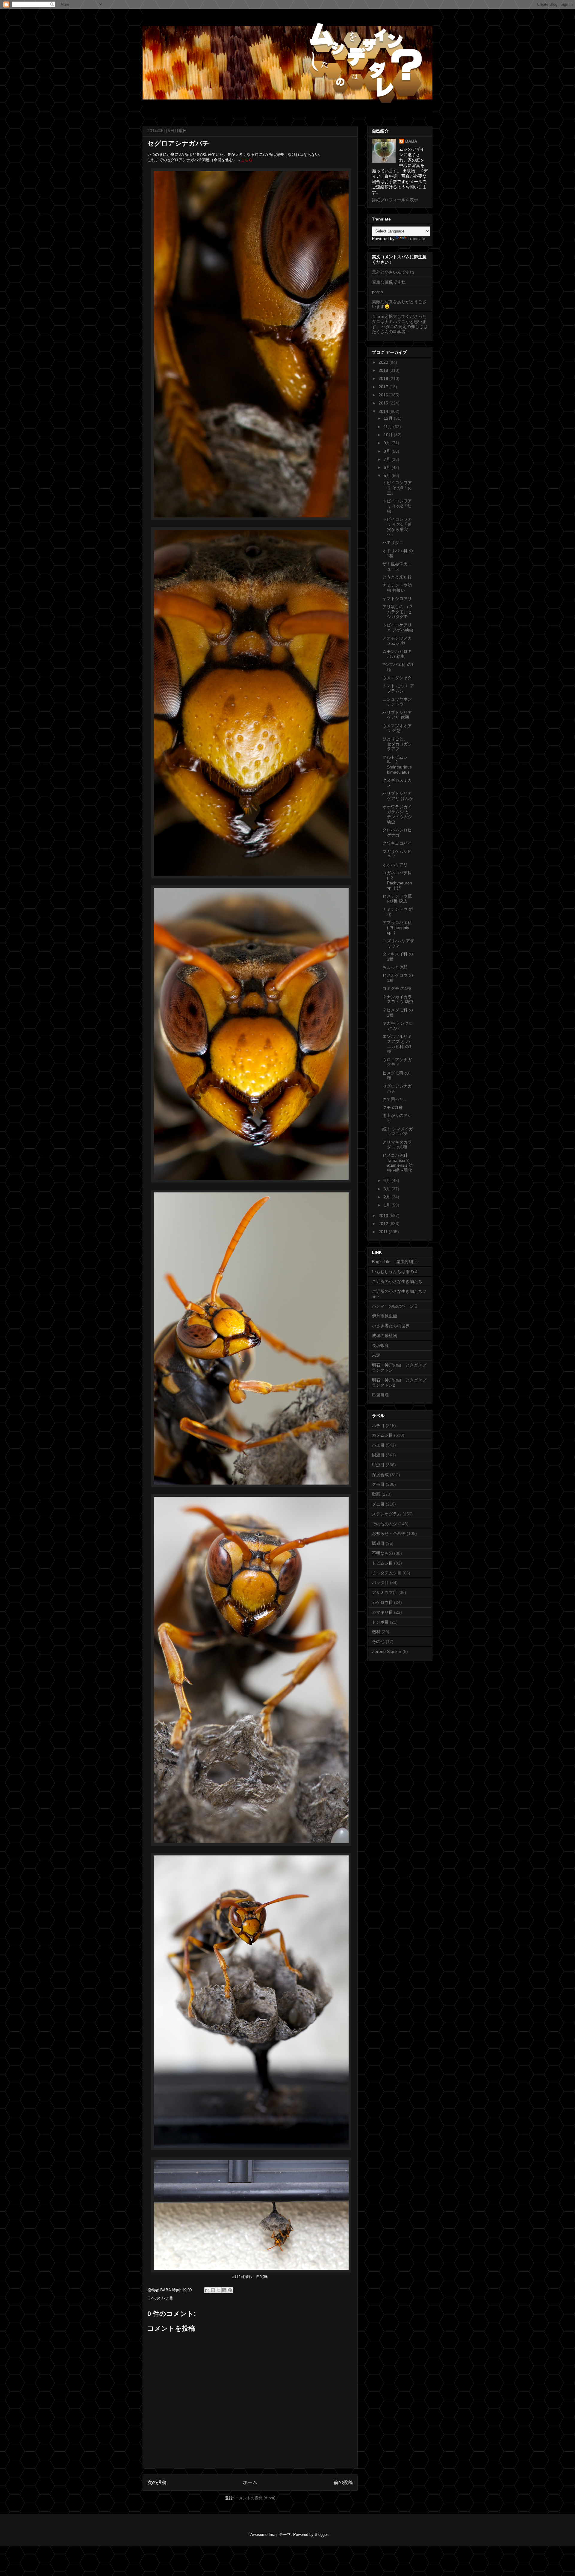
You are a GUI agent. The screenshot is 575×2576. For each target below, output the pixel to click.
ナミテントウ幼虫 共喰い (397, 588)
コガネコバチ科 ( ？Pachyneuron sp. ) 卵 (397, 880)
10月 (389, 435)
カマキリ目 (382, 1612)
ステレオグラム (387, 1514)
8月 (388, 451)
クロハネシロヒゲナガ (397, 832)
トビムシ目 (382, 1563)
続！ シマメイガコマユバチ (398, 1131)
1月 (388, 1205)
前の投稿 (343, 2482)
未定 (376, 1355)
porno (377, 292)
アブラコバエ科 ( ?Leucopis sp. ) (397, 928)
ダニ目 (378, 1504)
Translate (416, 238)
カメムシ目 (382, 1435)
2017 (384, 387)
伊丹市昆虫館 (385, 1316)
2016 (384, 395)
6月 (388, 467)
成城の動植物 (385, 1336)
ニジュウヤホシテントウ (397, 702)
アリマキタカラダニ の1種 (397, 1145)
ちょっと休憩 (395, 967)
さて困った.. (394, 1099)
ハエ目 (378, 1445)
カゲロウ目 (382, 1602)
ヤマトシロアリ (397, 599)
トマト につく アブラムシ (398, 688)
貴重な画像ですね (389, 282)
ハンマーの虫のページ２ (395, 1306)
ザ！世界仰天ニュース (397, 566)
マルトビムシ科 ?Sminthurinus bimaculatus (397, 765)
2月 (388, 1197)
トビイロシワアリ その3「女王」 (397, 488)
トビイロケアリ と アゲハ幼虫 (398, 628)
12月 (389, 418)
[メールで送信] (207, 2290)
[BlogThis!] (213, 2290)
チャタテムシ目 (387, 1573)
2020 (384, 362)
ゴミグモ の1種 (397, 988)
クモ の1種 (393, 1107)
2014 (384, 411)
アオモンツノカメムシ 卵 (397, 641)
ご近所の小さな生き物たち (397, 1281)
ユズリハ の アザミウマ (398, 943)
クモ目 (378, 1484)
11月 (388, 427)
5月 (388, 475)
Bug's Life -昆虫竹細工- (395, 1262)
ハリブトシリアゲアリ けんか (398, 796)
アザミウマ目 (385, 1592)
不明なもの (382, 1553)
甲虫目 (378, 1465)
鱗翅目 (378, 1455)
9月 (388, 443)
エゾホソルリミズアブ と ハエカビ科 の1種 (397, 1044)
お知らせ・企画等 (389, 1533)
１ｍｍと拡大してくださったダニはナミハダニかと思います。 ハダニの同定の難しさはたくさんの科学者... (400, 324)
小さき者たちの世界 (391, 1326)
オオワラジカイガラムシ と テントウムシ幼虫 (397, 814)
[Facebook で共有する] (224, 2290)
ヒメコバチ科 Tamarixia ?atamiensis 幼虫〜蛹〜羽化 (398, 1163)
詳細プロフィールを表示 (395, 200)
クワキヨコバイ (397, 843)
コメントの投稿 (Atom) (255, 2498)
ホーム (250, 2482)
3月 (388, 1189)
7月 (388, 459)
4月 (388, 1180)
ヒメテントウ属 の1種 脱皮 (397, 899)
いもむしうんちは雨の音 (395, 1272)
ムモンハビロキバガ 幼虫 (397, 654)
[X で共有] (219, 2290)
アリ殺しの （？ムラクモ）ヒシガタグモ (398, 612)
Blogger (321, 2535)
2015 (384, 403)
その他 (378, 1642)
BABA (411, 141)
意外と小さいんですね (393, 272)
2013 (384, 1215)
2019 (384, 370)
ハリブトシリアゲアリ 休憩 (397, 715)
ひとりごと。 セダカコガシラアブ (397, 744)
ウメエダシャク (397, 678)
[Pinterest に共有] (230, 2290)
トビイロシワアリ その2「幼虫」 (397, 506)
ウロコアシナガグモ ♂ (397, 1062)
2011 (384, 1232)
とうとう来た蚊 (397, 577)
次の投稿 (157, 2482)
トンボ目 (380, 1622)
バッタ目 (380, 1583)
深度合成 (380, 1475)
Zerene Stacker (387, 1651)
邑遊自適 (380, 1395)
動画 (376, 1494)
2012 (384, 1224)
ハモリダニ (393, 543)
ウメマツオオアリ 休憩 (397, 728)
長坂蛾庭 (380, 1346)
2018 (384, 378)
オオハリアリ (395, 865)
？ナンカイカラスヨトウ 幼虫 (398, 999)
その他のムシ (385, 1524)
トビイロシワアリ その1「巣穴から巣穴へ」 (397, 527)
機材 (376, 1632)
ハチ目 (167, 2298)
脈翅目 (378, 1543)
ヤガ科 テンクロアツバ (398, 1026)
